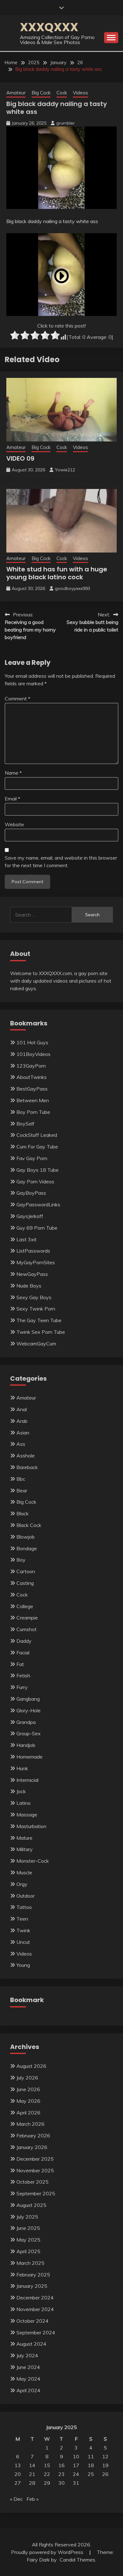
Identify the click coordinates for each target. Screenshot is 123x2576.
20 (18, 2474)
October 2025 (32, 2182)
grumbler (65, 123)
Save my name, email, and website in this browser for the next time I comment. (61, 861)
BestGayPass (32, 1089)
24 (76, 2474)
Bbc (21, 1479)
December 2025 (35, 2159)
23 (61, 2474)
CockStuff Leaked (37, 1135)
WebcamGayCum (36, 1344)
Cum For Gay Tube (37, 1147)
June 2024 (28, 2367)
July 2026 (27, 2078)
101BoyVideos (33, 1054)
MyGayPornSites (36, 1262)
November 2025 (35, 2170)
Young (23, 1965)
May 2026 (28, 2101)
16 (61, 2465)
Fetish (23, 1675)
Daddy (24, 1641)
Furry (22, 1687)
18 (91, 2465)
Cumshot (26, 1629)
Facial (23, 1653)
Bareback (27, 1467)
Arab (22, 1421)
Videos (80, 93)
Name (13, 773)
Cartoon (26, 1571)
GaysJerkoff (30, 1216)
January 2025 (32, 2286)
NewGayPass (32, 1274)
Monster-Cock (33, 1861)
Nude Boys (29, 1286)
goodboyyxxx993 (73, 588)
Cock (62, 93)
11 (91, 2456)
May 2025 (28, 2240)
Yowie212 (65, 470)
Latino (23, 1803)
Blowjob (26, 1537)
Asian (23, 1433)
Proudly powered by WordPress (48, 2552)
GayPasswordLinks (38, 1204)
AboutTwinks (32, 1077)
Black (23, 1513)
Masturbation (31, 1826)
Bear (22, 1490)
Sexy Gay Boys (34, 1297)
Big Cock (41, 93)
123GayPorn (31, 1066)
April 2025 (28, 2251)
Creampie (27, 1618)
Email (12, 799)
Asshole (26, 1456)
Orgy (22, 1884)
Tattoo (24, 1907)
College (25, 1606)
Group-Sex (29, 1733)
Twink (23, 1930)
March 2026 (30, 2124)
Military (25, 1849)
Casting (25, 1583)
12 (105, 2456)
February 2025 (33, 2275)
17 (76, 2465)
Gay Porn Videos (35, 1181)
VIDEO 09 (20, 458)
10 (76, 2456)
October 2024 (32, 2321)
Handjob (26, 1745)
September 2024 (36, 2332)
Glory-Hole (29, 1710)
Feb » (32, 2499)
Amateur (16, 93)
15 (47, 2465)
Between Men (33, 1100)
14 (32, 2465)
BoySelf (25, 1124)
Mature (24, 1838)
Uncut (23, 1942)
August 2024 (31, 2344)
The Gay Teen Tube (39, 1320)
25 (91, 2474)
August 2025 (31, 2205)
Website (14, 824)
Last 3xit (26, 1239)
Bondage (27, 1548)
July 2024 (27, 2355)
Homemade (29, 1757)
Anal (22, 1409)
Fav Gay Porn (32, 1158)
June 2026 (28, 2089)
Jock (21, 1791)
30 (61, 2483)
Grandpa (26, 1722)
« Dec (16, 2499)
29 (47, 2483)
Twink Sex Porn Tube (41, 1332)
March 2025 (30, 2263)
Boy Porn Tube (33, 1112)
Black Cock (29, 1525)
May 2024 (28, 2379)
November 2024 (35, 2309)
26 (105, 2474)
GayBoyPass (31, 1193)
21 (32, 2474)
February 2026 (33, 2135)
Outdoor (26, 1896)
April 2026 (28, 2113)
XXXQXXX (49, 27)
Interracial (27, 1780)
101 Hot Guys (32, 1042)
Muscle (24, 1872)
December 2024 (35, 2298)
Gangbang (28, 1699)
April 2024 (28, 2390)
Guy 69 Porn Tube (37, 1228)
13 (18, 2465)
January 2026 (32, 2147)
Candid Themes (77, 2560)
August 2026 (31, 2066)
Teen (22, 1919)
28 (32, 2483)
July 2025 (27, 2217)
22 (47, 2474)
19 (105, 2465)
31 (76, 2483)
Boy (21, 1560)
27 (18, 2483)
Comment (18, 699)
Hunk (22, 1768)
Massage (27, 1815)
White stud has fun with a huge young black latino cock (57, 573)
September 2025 (36, 2193)
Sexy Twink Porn (36, 1309)
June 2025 (28, 2228)
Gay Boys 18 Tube (38, 1170)
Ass (21, 1444)
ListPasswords (33, 1251)
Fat (20, 1664)
